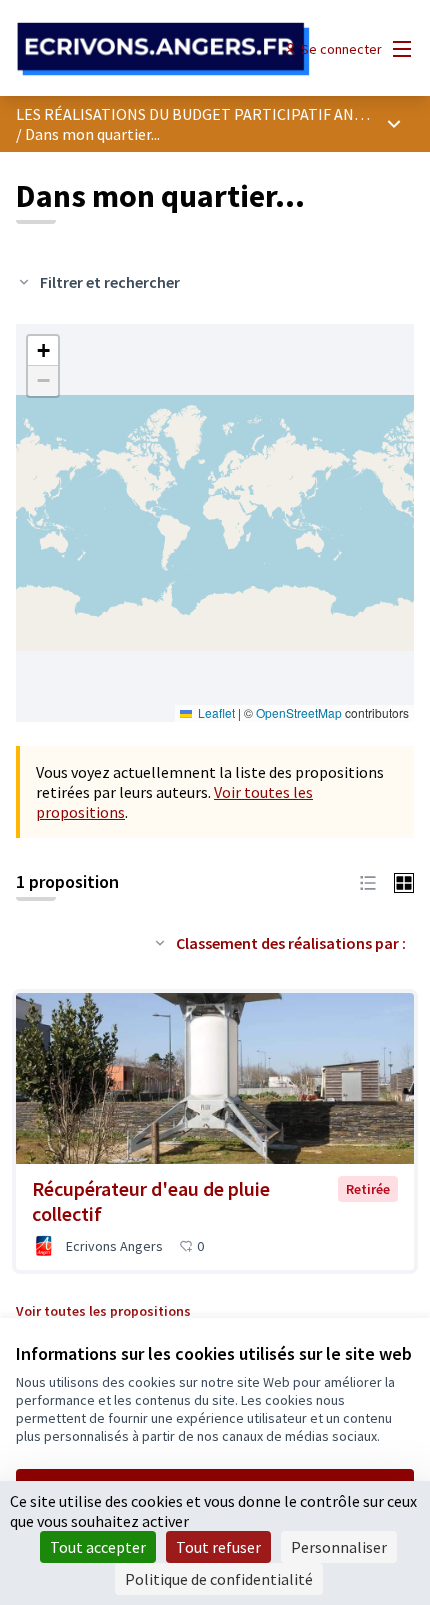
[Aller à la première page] (163, 49)
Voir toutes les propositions (103, 1311)
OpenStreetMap (299, 712)
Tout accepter (98, 1547)
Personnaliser (339, 1547)
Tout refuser (218, 1547)
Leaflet (215, 712)
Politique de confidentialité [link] (219, 1579)
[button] (43, 351)
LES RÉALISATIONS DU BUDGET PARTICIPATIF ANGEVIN (206, 114)
